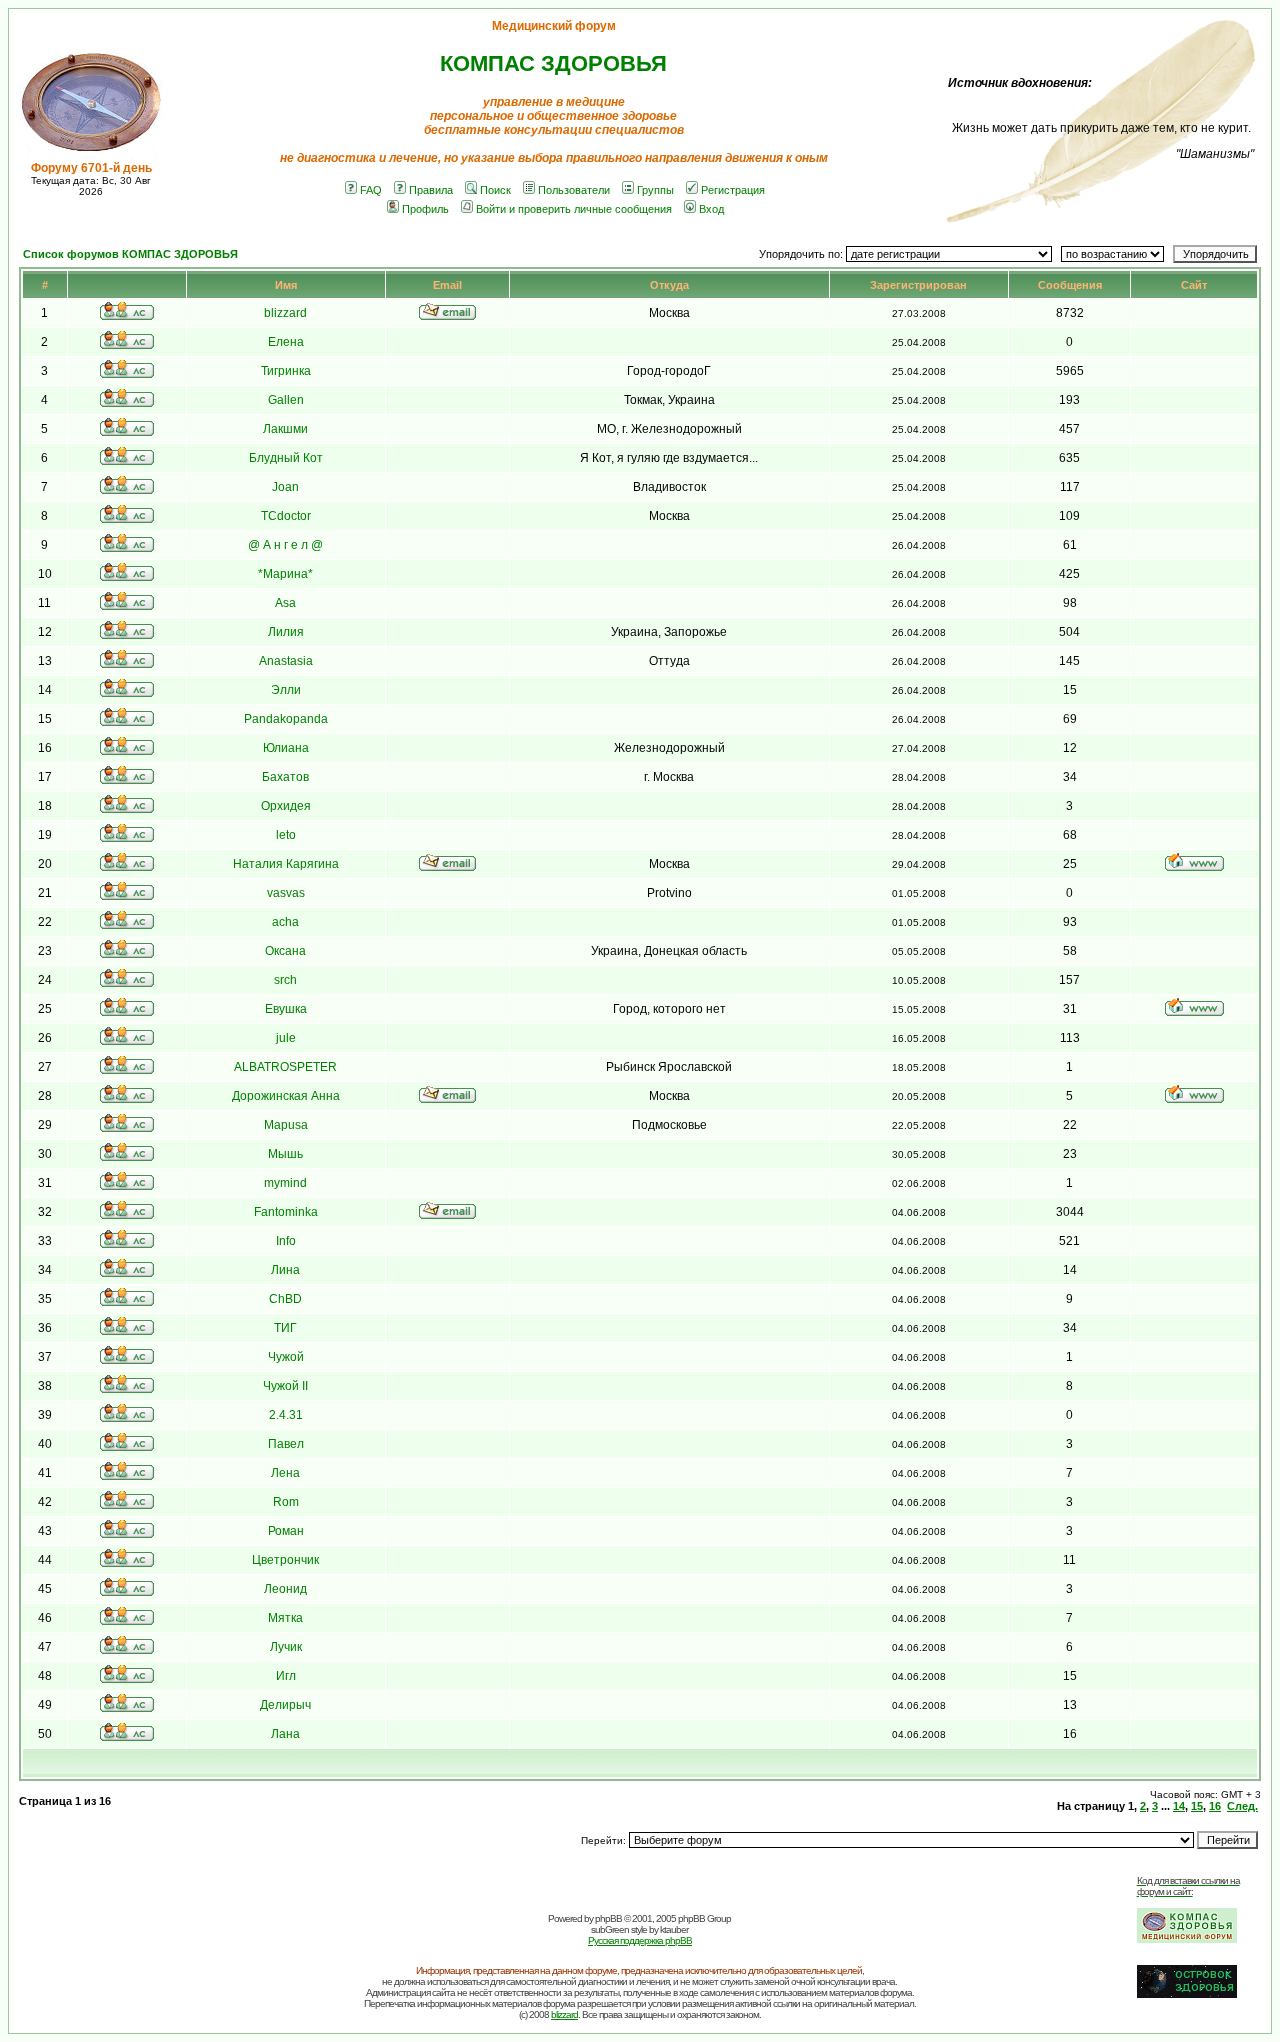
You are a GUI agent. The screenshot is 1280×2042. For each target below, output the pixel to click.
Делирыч (285, 1705)
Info (286, 1241)
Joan (285, 487)
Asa (285, 603)
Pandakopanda (286, 719)
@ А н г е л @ (285, 545)
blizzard (285, 313)
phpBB (608, 1918)
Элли (286, 690)
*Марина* (285, 574)
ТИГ (285, 1328)
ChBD (285, 1299)
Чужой (286, 1357)
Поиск (495, 190)
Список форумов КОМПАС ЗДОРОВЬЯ (130, 254)
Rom (286, 1502)
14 (1179, 1806)
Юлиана (286, 748)
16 (1215, 1806)
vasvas (286, 893)
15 (1197, 1806)
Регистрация (733, 190)
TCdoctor (286, 516)
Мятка (285, 1618)
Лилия (286, 632)
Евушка (286, 1009)
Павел (286, 1444)
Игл (286, 1676)
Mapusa (286, 1125)
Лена (285, 1473)
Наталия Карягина (286, 864)
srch (285, 980)
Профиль (425, 209)
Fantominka (286, 1212)
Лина (285, 1270)
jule (286, 1038)
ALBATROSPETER (285, 1067)
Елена (286, 342)
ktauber (674, 1929)
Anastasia (286, 661)
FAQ (371, 190)
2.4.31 (286, 1415)
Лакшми (285, 429)
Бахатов (285, 777)
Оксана (285, 951)
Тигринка (286, 371)
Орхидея (286, 806)
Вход (711, 209)
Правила (431, 190)
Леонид (285, 1589)
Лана (285, 1734)
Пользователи (574, 190)
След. (1242, 1806)
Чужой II (285, 1386)
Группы (655, 190)
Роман (286, 1531)
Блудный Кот (286, 458)
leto (286, 835)
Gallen (286, 400)
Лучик (286, 1647)
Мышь (285, 1154)
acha (285, 922)
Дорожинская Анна (286, 1096)
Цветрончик (285, 1560)
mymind (285, 1183)
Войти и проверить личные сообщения (574, 209)
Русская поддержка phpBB (640, 1940)
